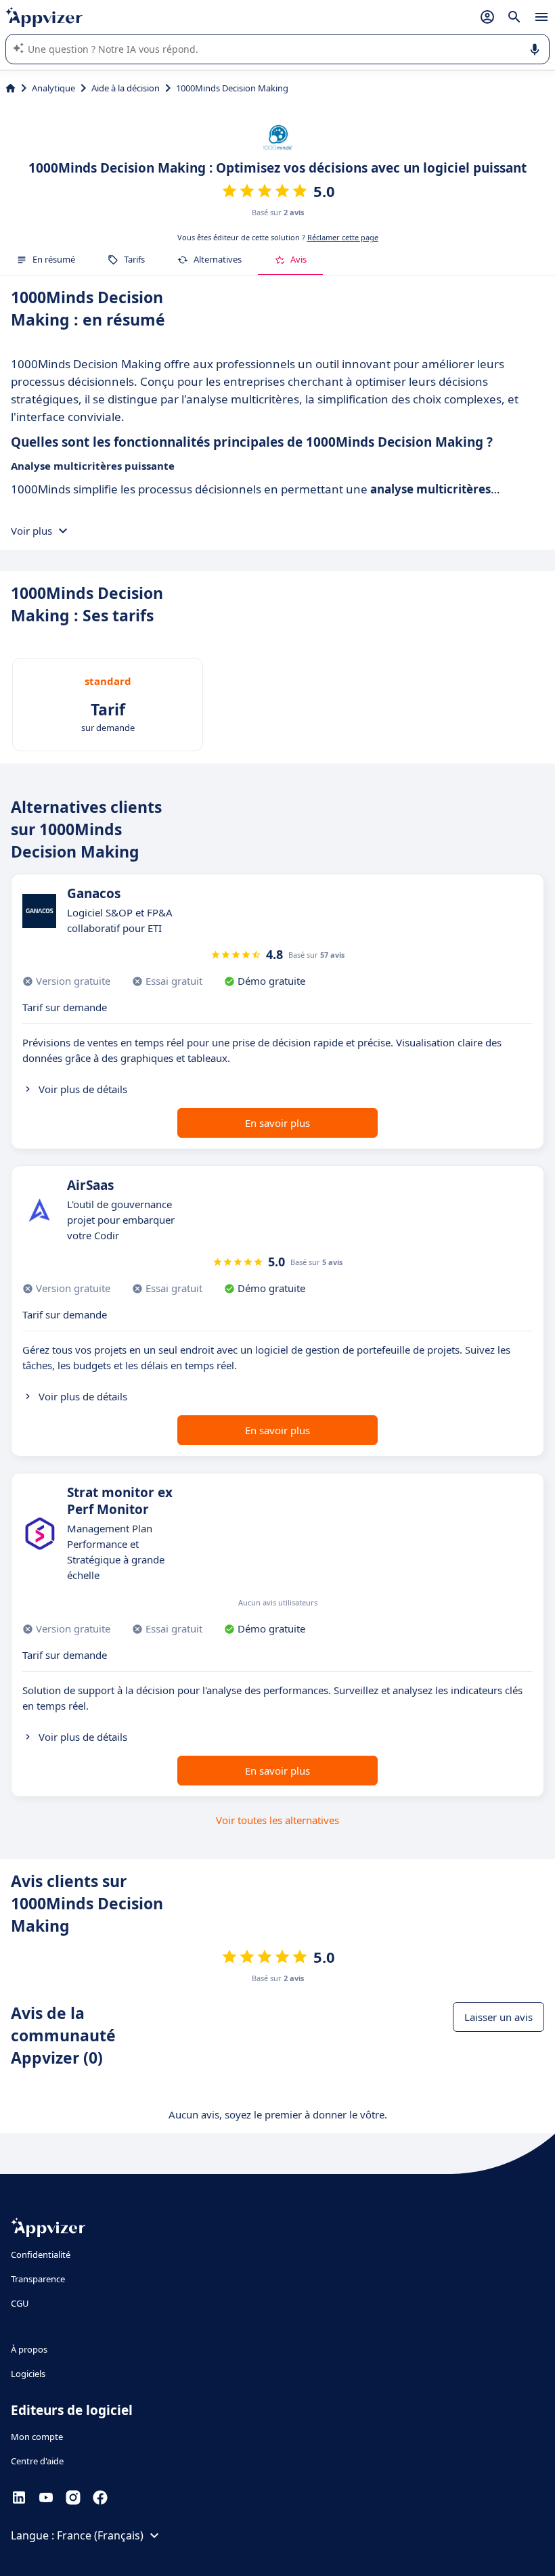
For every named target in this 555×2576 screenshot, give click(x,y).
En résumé (54, 259)
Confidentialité (41, 2255)
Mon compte (37, 2437)
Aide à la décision (126, 88)
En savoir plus (277, 1123)
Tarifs (134, 259)
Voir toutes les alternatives (277, 1820)
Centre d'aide (37, 2461)
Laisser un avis (498, 2017)
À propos (29, 2349)
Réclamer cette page (343, 237)
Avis (298, 259)
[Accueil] (10, 88)
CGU (20, 2303)
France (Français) (100, 2535)
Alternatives (218, 259)
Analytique (53, 88)
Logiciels (28, 2374)
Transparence (38, 2279)
